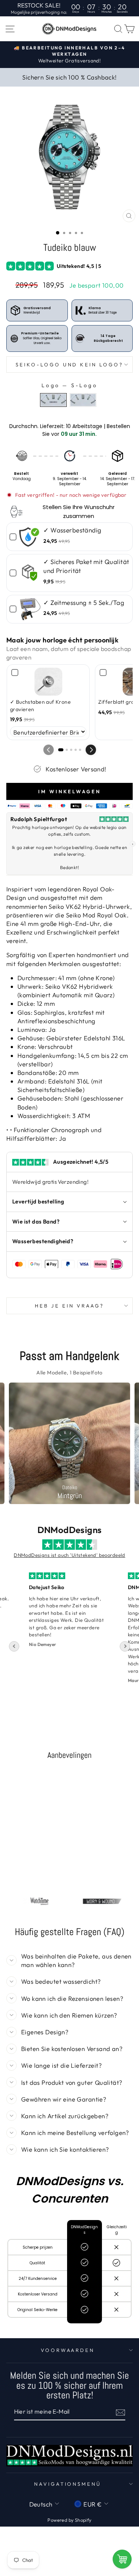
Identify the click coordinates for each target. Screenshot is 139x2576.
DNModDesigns (70, 1530)
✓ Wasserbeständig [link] (72, 530)
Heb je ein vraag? (69, 1306)
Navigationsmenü (68, 2484)
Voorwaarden (68, 2350)
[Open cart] (122, 2559)
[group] (69, 1443)
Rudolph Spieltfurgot (39, 819)
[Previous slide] (14, 1646)
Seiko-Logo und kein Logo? (69, 364)
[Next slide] (125, 1646)
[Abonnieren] (120, 2412)
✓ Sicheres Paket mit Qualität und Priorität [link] (86, 566)
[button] (91, 750)
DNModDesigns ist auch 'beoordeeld (69, 1555)
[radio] (53, 400)
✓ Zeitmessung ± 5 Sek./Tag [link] (84, 602)
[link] (30, 537)
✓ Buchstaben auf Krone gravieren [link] (40, 706)
